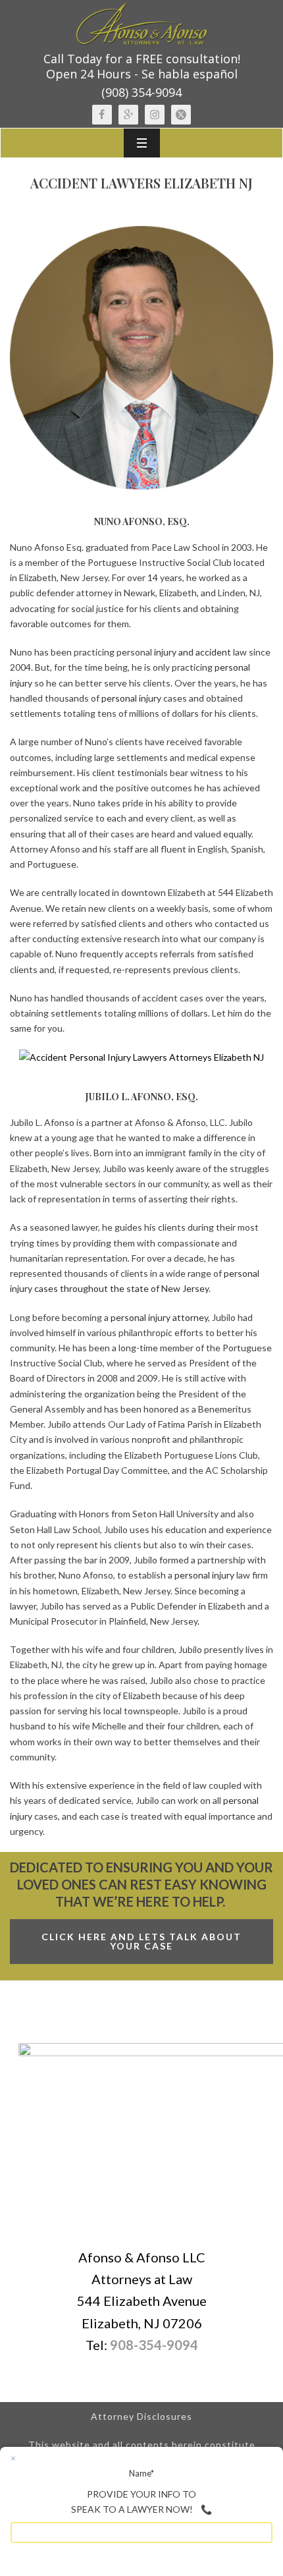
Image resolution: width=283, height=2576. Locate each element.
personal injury (131, 698)
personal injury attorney (159, 1317)
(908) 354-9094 (141, 92)
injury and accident (193, 652)
